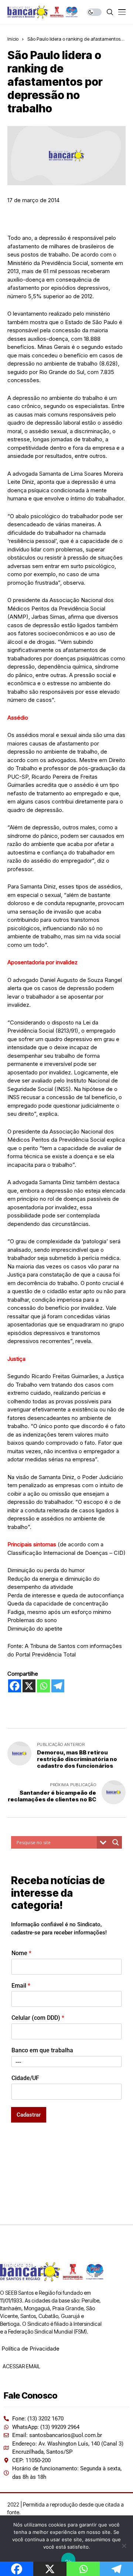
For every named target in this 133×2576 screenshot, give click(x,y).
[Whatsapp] (43, 1686)
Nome (21, 1953)
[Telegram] (58, 1686)
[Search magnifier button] (116, 1842)
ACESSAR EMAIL (21, 2366)
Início (13, 39)
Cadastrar (29, 2115)
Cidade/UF (25, 2078)
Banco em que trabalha (42, 2050)
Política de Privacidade (30, 2349)
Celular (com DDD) (38, 2018)
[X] (29, 1686)
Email (21, 1986)
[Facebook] (15, 1686)
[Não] (124, 2546)
